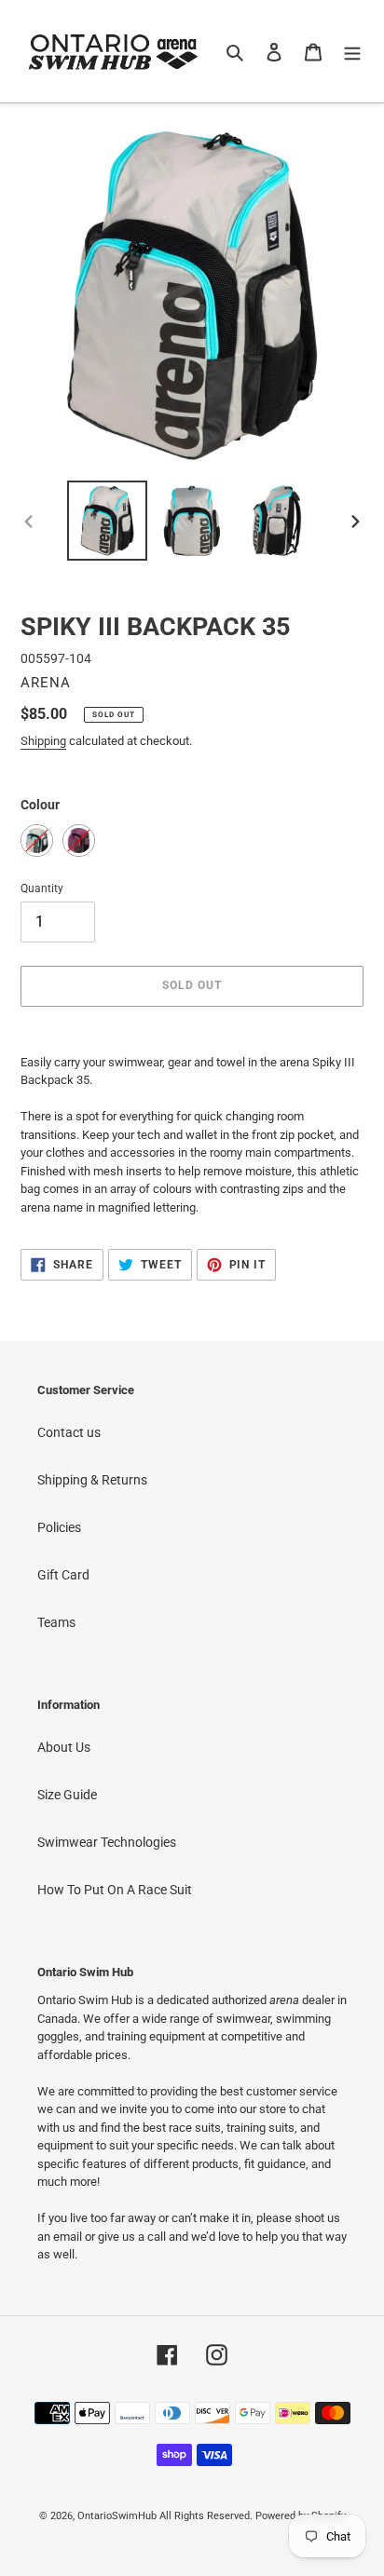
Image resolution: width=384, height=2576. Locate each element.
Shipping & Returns (92, 1480)
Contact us (69, 1432)
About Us (64, 1747)
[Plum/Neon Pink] (79, 841)
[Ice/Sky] (37, 841)
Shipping (43, 741)
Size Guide (67, 1795)
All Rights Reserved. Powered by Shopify (253, 2516)
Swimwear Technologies (107, 1842)
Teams (56, 1622)
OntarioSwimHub (117, 2516)
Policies (59, 1527)
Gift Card (63, 1575)
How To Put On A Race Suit (115, 1890)
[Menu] (352, 51)
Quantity (42, 888)
